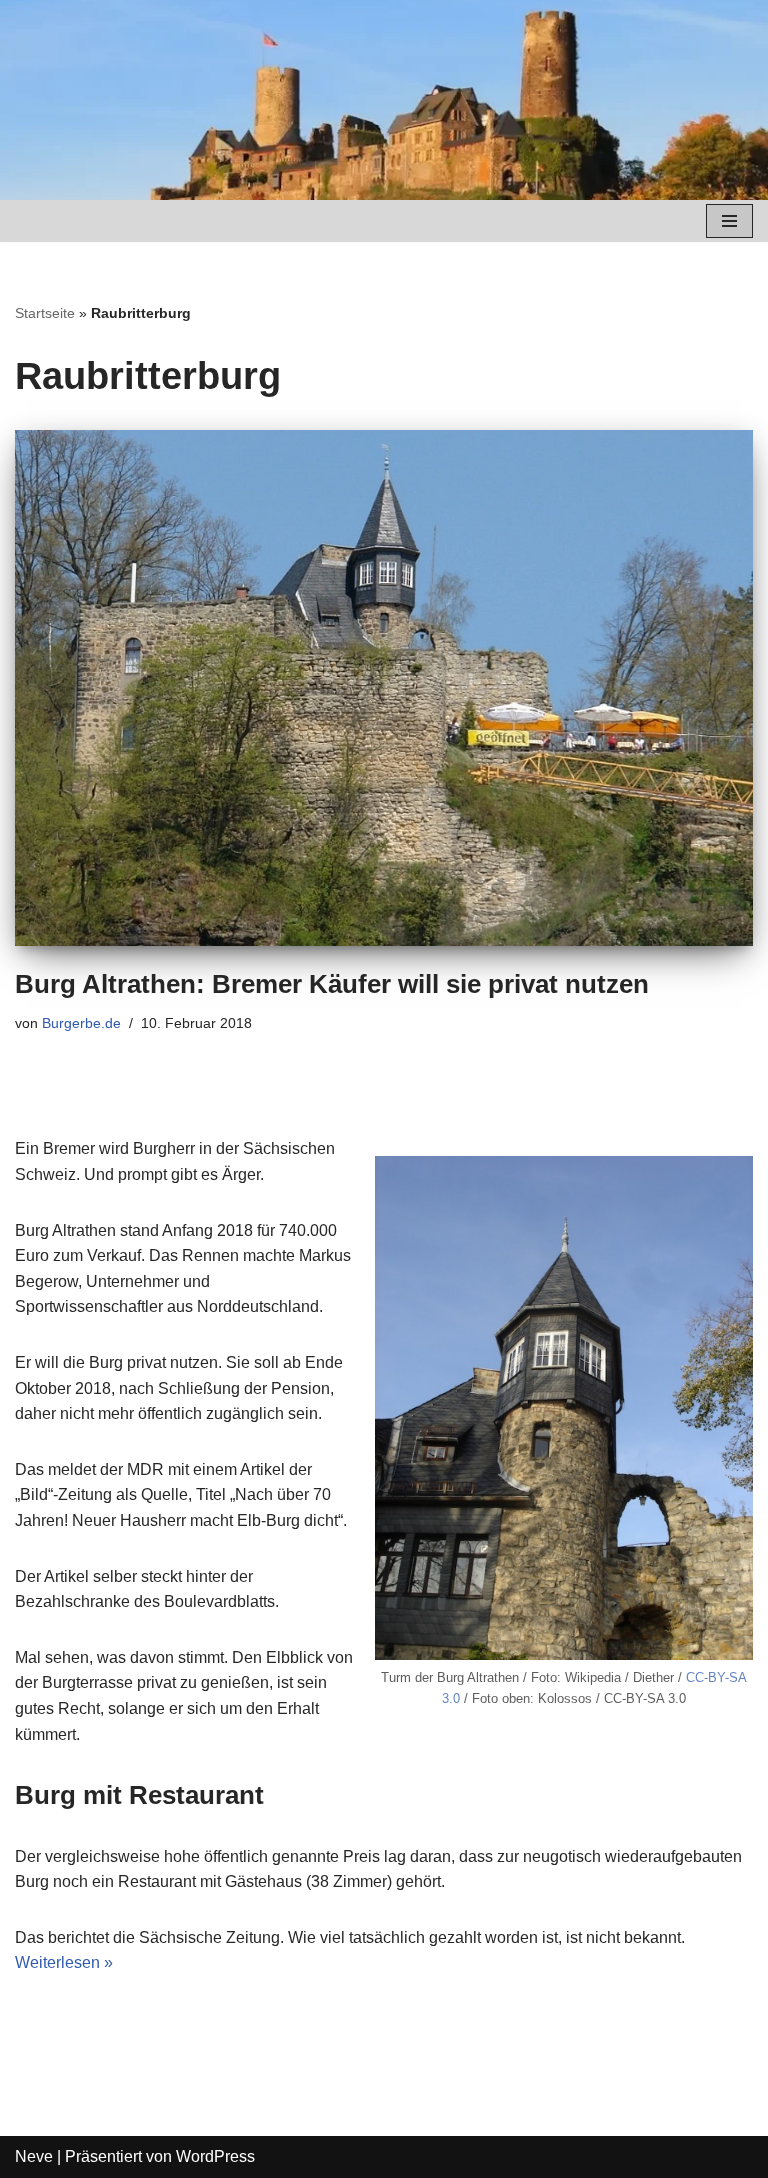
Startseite (45, 313)
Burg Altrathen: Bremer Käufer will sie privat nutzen (332, 984)
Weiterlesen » (64, 1962)
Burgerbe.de (81, 1023)
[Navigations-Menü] (729, 221)
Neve (34, 2156)
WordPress (215, 2156)
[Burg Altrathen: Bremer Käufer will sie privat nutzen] (384, 688)
